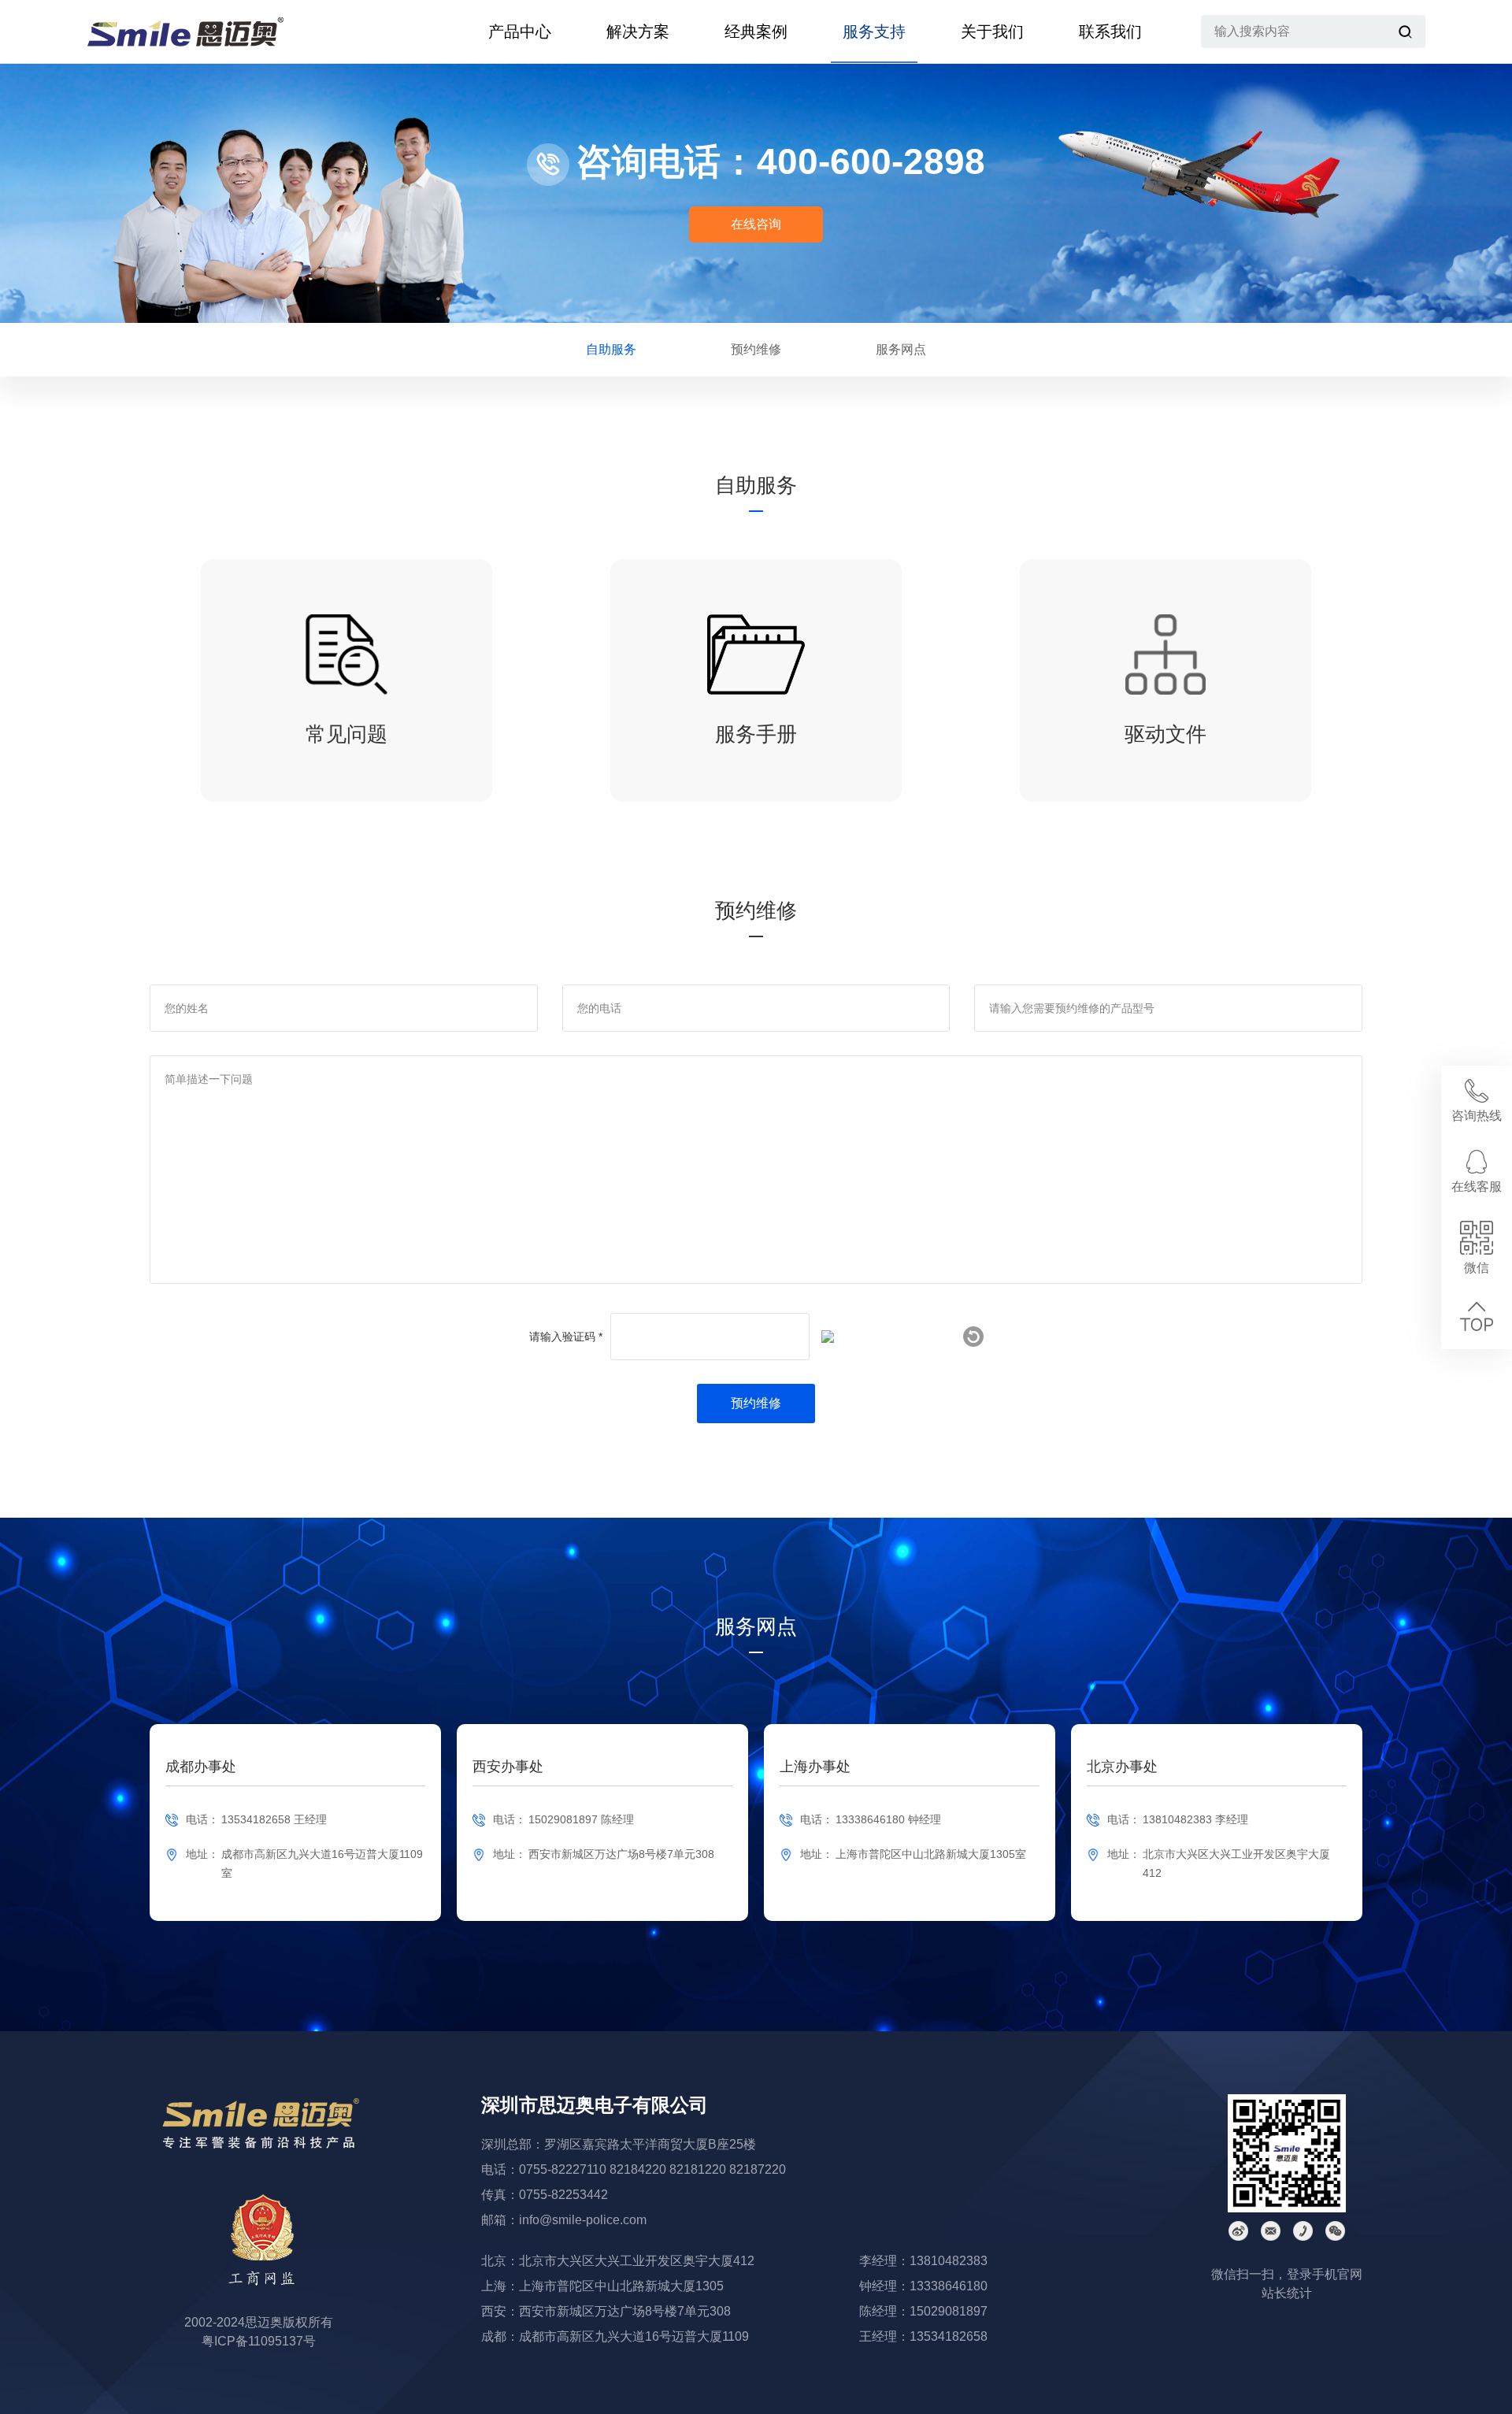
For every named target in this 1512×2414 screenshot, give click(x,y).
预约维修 (756, 349)
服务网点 (901, 349)
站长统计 (1287, 2293)
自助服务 (611, 349)
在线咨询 (756, 224)
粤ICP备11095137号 (259, 2341)
